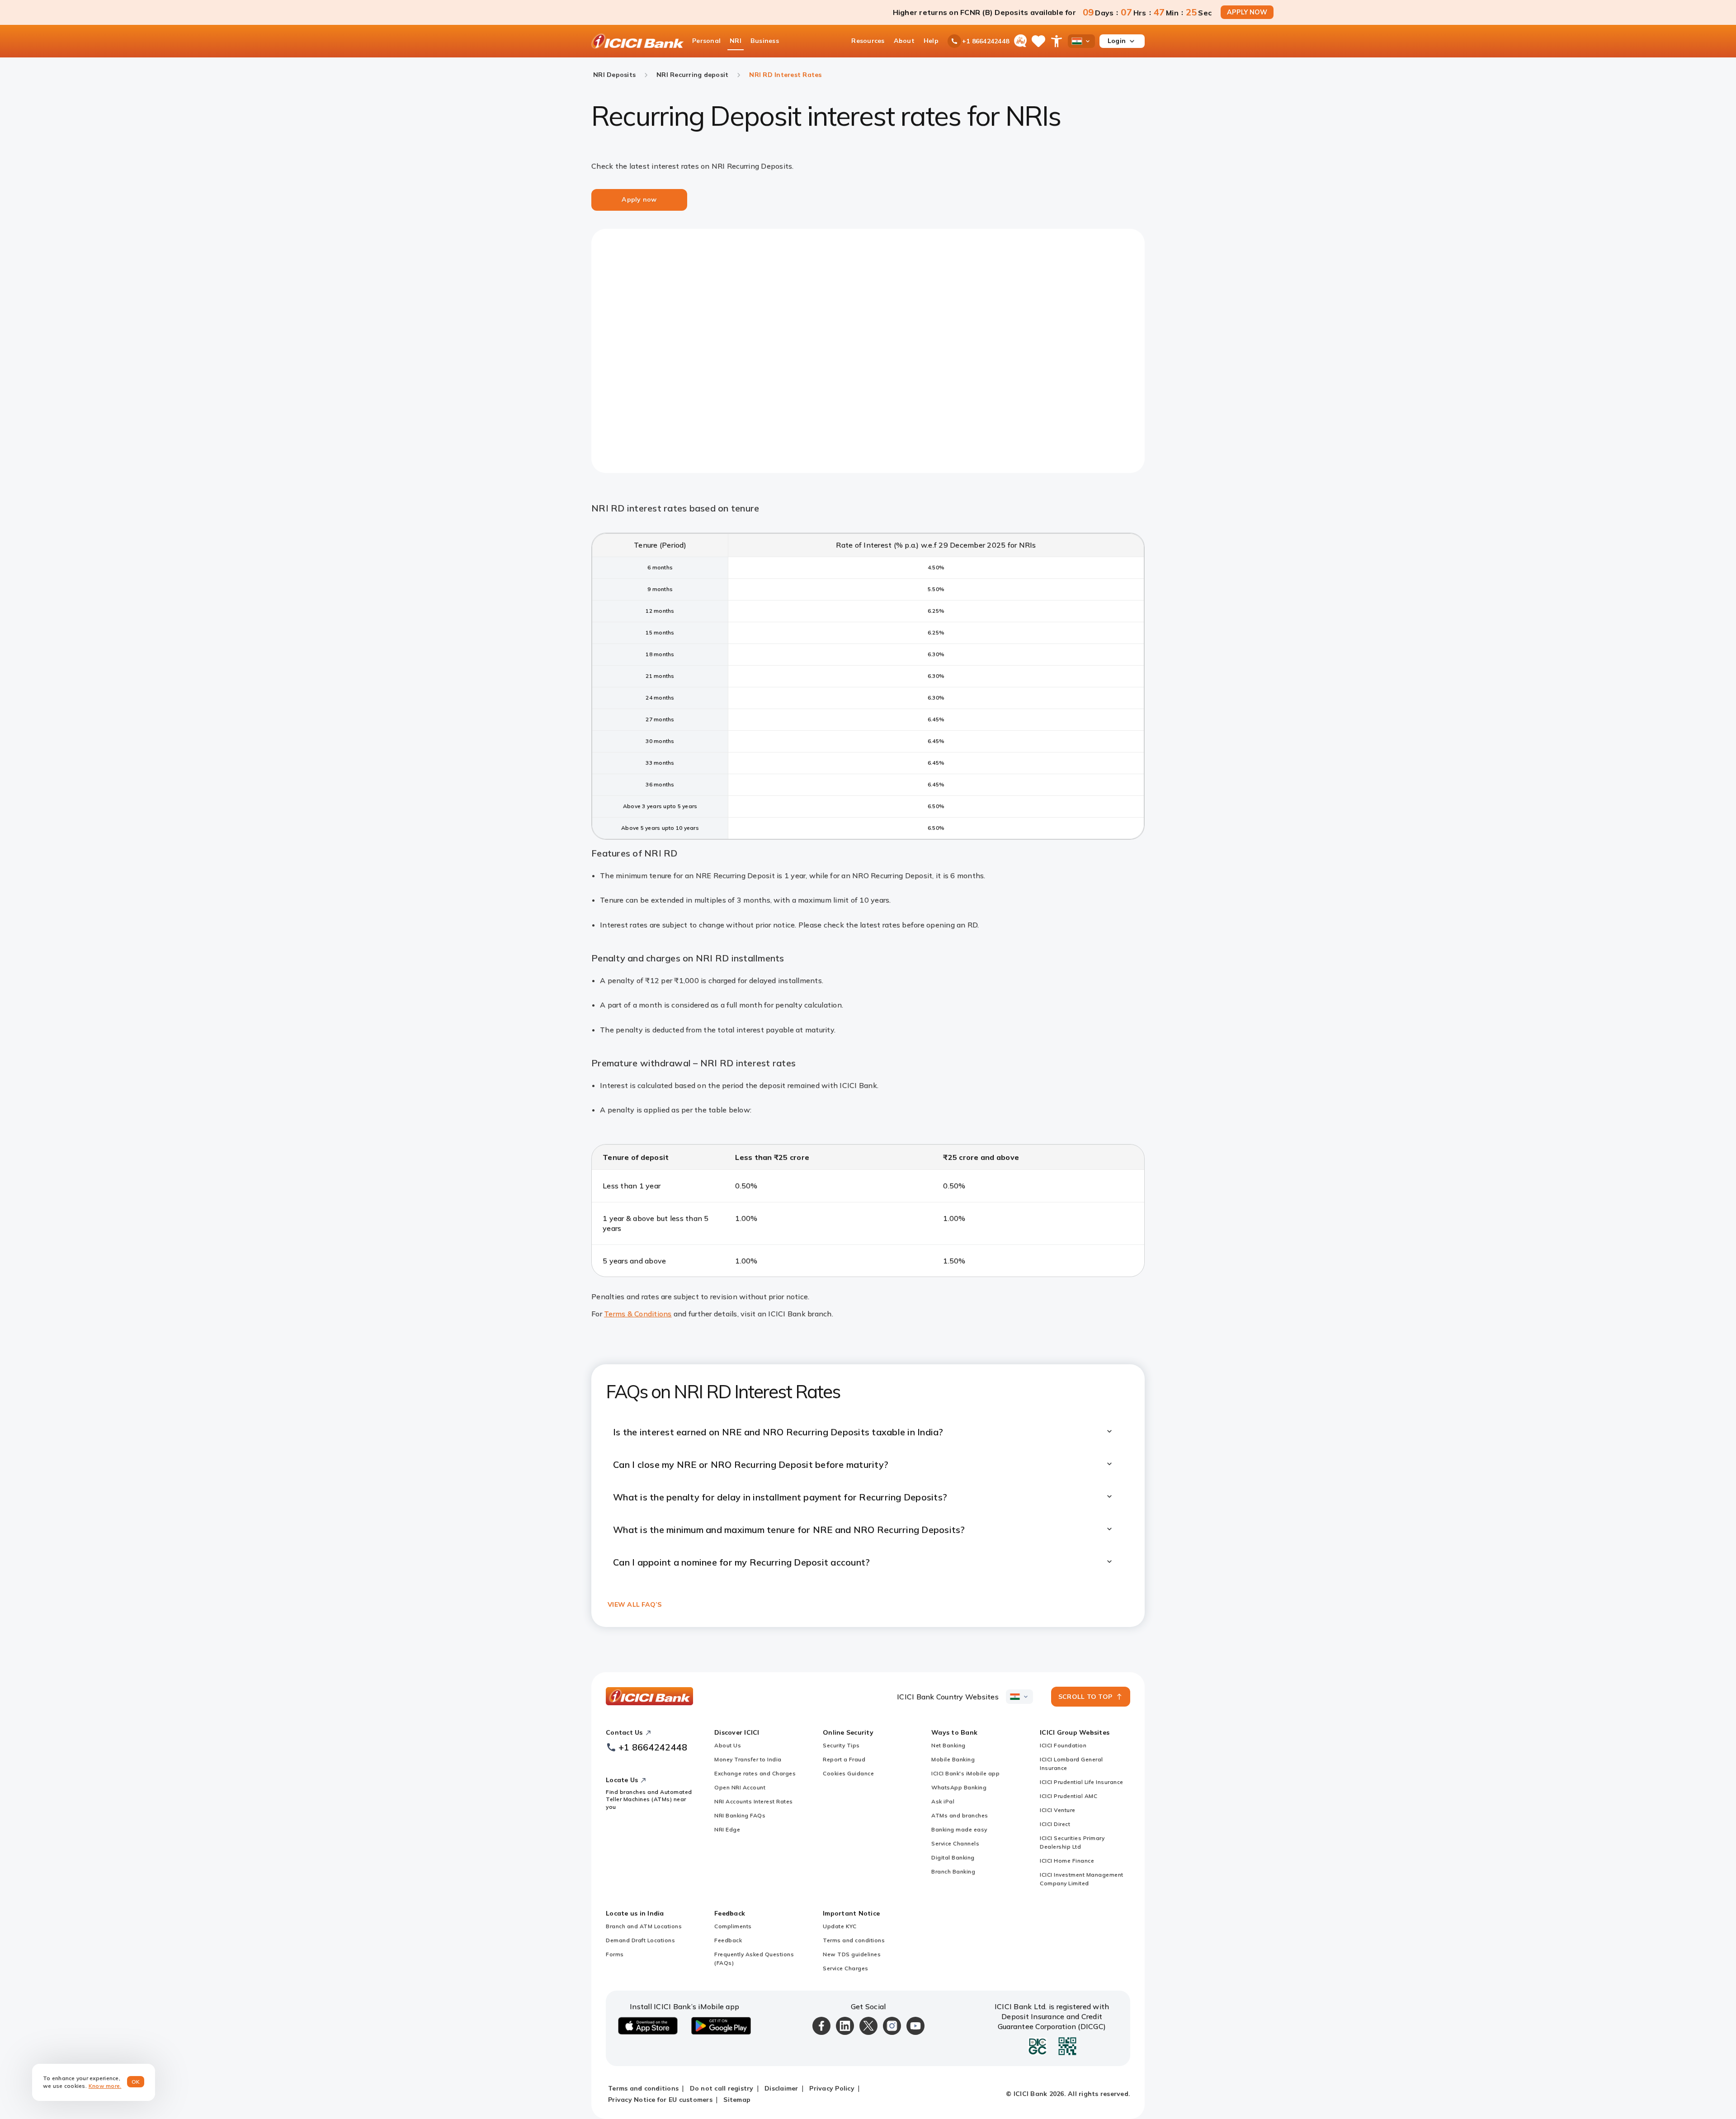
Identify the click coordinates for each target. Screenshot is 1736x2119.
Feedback (728, 1940)
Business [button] (765, 41)
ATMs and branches (960, 1815)
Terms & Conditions (638, 1314)
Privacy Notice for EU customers (660, 2100)
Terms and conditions (854, 1940)
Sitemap (737, 2100)
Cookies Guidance (848, 1773)
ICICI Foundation (1063, 1745)
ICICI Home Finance (1067, 1861)
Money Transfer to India (748, 1759)
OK (136, 2082)
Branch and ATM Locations (644, 1926)
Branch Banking (953, 1871)
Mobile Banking (953, 1759)
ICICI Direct (1055, 1824)
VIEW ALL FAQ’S (635, 1604)
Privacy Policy (832, 2088)
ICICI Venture (1058, 1810)
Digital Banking (953, 1857)
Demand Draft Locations (640, 1940)
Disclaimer (781, 2088)
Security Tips (841, 1745)
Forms (615, 1954)
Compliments (733, 1926)
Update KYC (840, 1926)
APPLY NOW (1247, 12)
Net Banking (948, 1745)
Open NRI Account (740, 1787)
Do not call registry (722, 2088)
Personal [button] (706, 41)
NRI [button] (736, 41)
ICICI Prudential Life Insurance (1082, 1782)
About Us (728, 1745)
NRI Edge (727, 1829)
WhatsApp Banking (959, 1787)
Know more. (105, 2086)
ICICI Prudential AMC (1068, 1796)
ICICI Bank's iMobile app (965, 1773)
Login (1117, 41)
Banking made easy (959, 1829)
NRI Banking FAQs (740, 1815)
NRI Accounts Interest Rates (754, 1801)
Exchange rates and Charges (755, 1773)
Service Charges (846, 1968)
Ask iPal (943, 1801)
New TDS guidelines (852, 1954)
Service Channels (955, 1843)
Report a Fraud (844, 1759)
